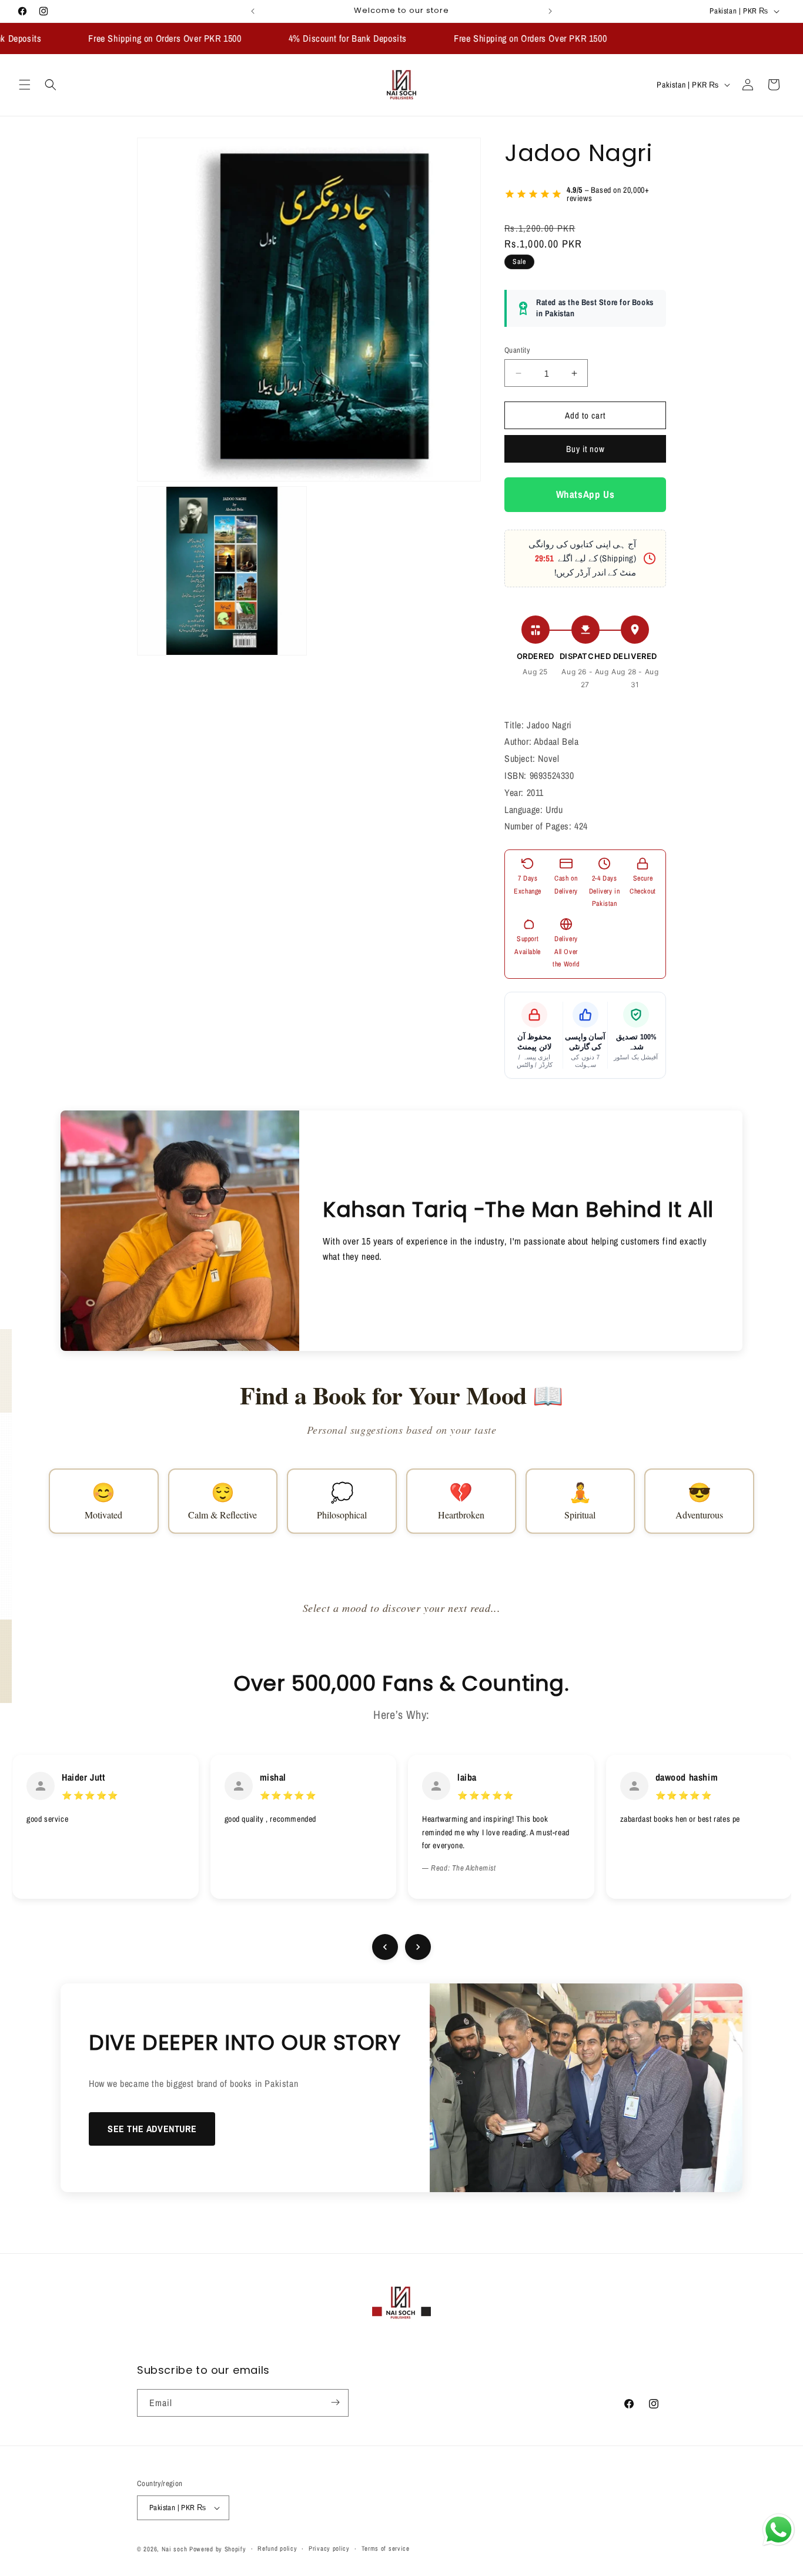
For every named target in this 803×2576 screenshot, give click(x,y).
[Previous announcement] (253, 11)
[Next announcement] (550, 11)
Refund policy (277, 2548)
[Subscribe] (335, 2402)
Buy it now (585, 449)
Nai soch (175, 2549)
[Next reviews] (418, 1947)
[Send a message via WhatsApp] (779, 2530)
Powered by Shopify (218, 2549)
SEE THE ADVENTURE (152, 2129)
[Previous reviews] (385, 1947)
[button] (25, 85)
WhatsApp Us (585, 495)
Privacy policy (329, 2548)
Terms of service (386, 2548)
